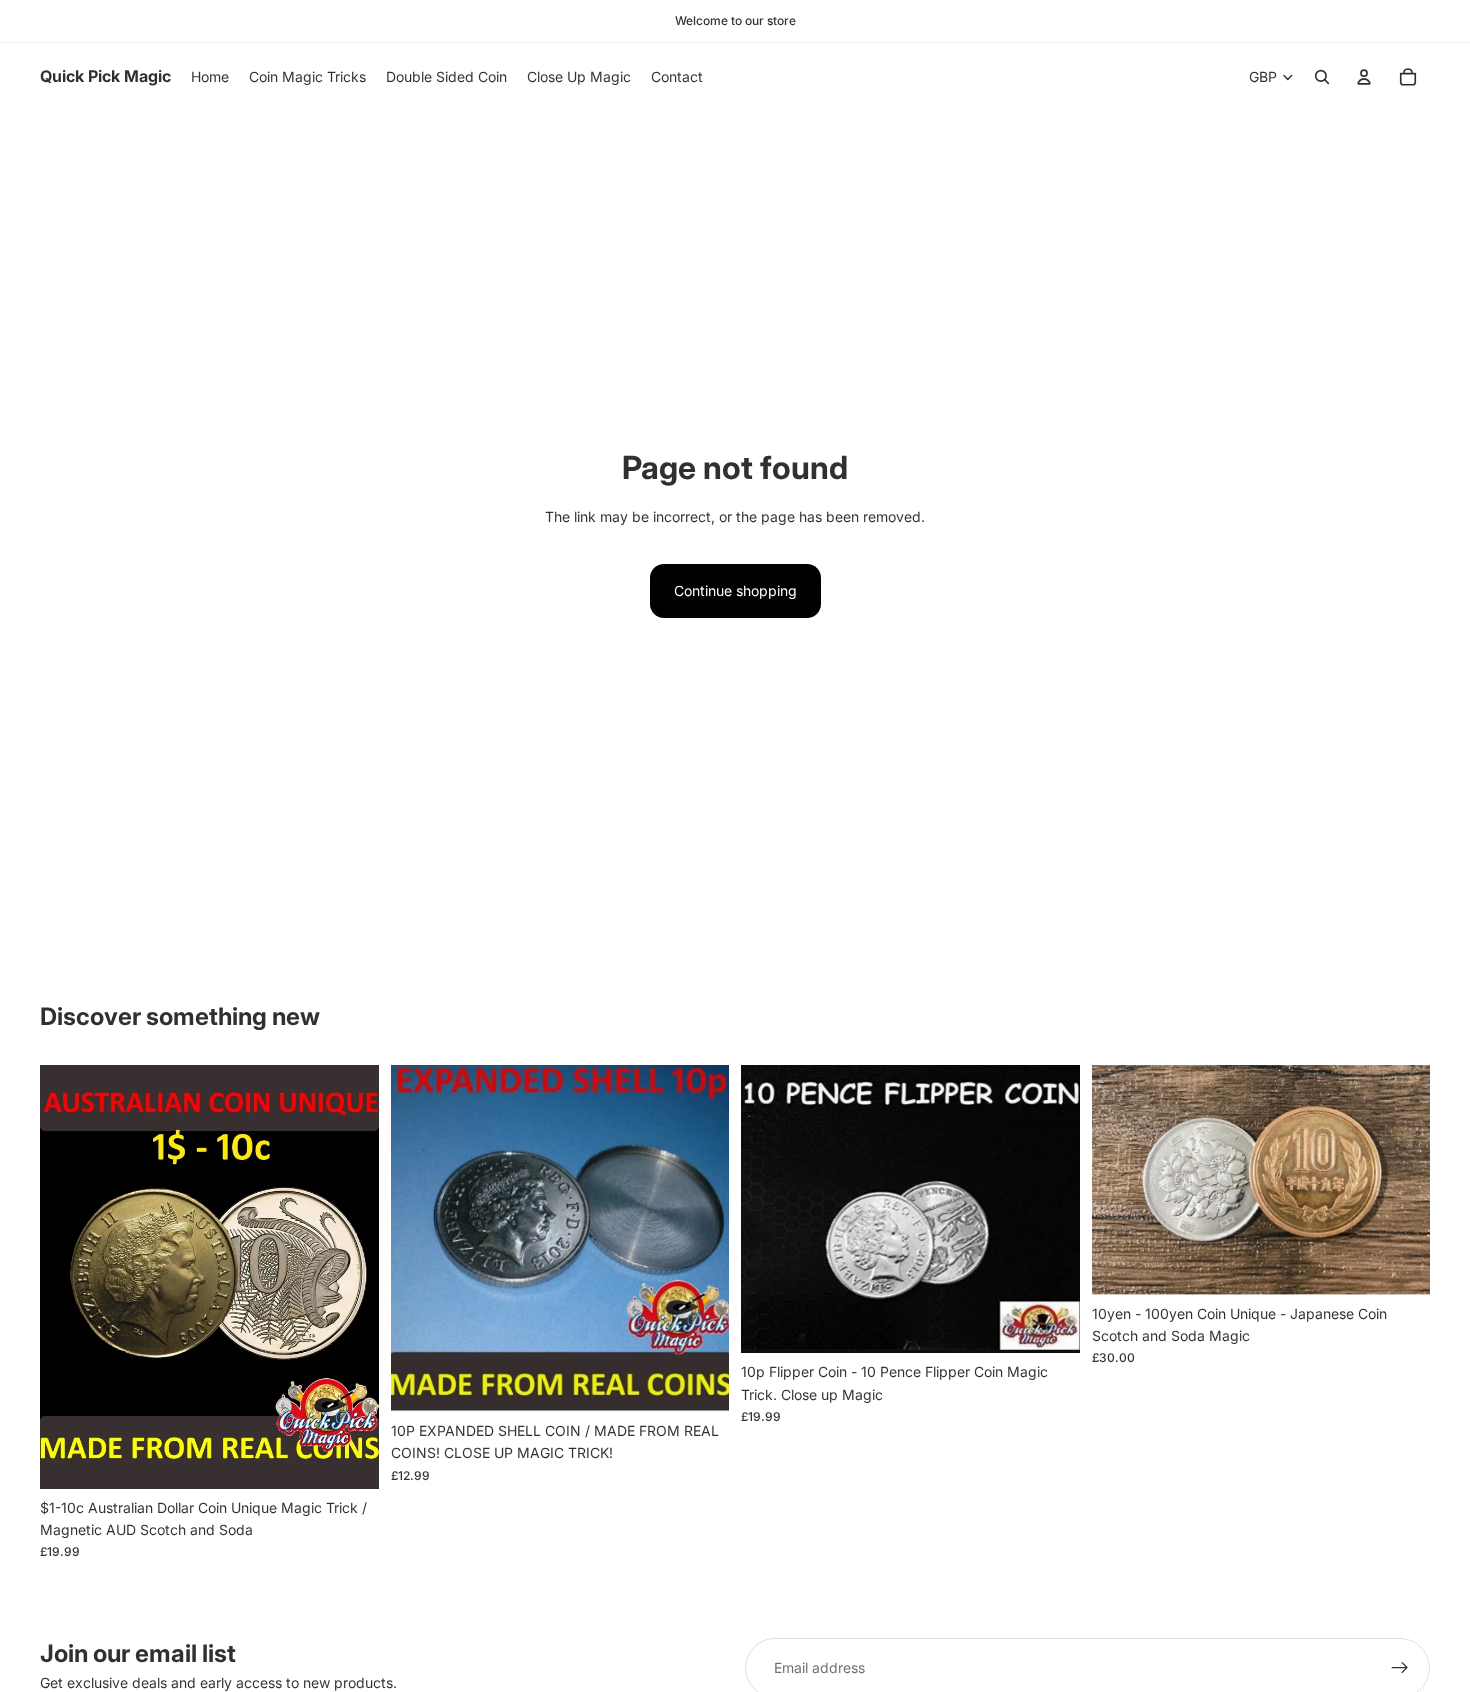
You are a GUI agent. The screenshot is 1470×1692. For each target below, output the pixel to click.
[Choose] (698, 1381)
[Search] (1322, 77)
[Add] (348, 1458)
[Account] (1364, 77)
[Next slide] (1400, 1180)
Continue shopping (735, 590)
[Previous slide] (1122, 1180)
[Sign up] (1400, 1668)
